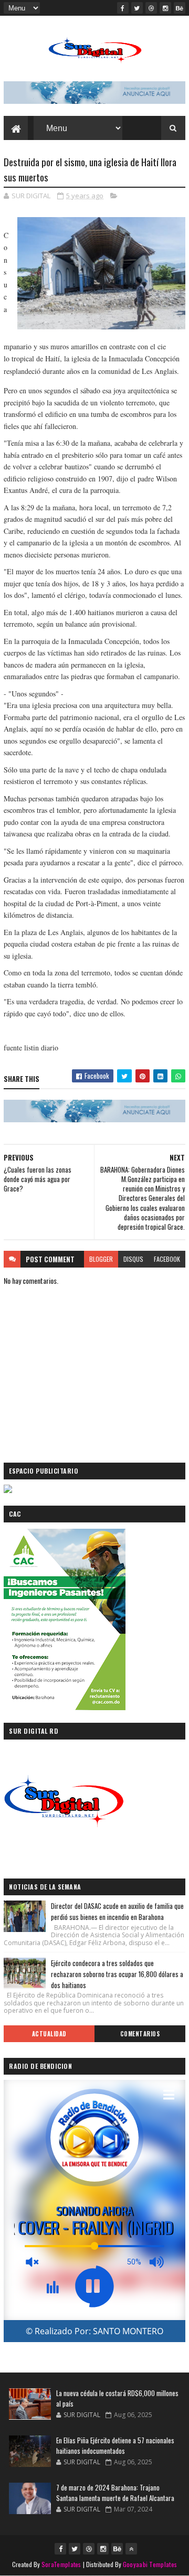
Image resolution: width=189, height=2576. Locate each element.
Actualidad (49, 2034)
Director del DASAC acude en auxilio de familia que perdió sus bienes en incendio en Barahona (117, 1911)
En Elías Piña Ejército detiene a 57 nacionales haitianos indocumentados (115, 2445)
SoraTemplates (61, 2564)
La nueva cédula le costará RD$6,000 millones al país (117, 2398)
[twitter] (137, 8)
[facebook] (123, 8)
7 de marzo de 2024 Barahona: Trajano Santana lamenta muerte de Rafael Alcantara (115, 2493)
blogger (101, 1259)
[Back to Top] (131, 2549)
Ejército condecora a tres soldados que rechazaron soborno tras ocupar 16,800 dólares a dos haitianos (117, 1974)
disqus (133, 1259)
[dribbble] (151, 8)
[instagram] (165, 8)
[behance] (180, 8)
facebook (167, 1259)
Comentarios (140, 2034)
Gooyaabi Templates (150, 2564)
